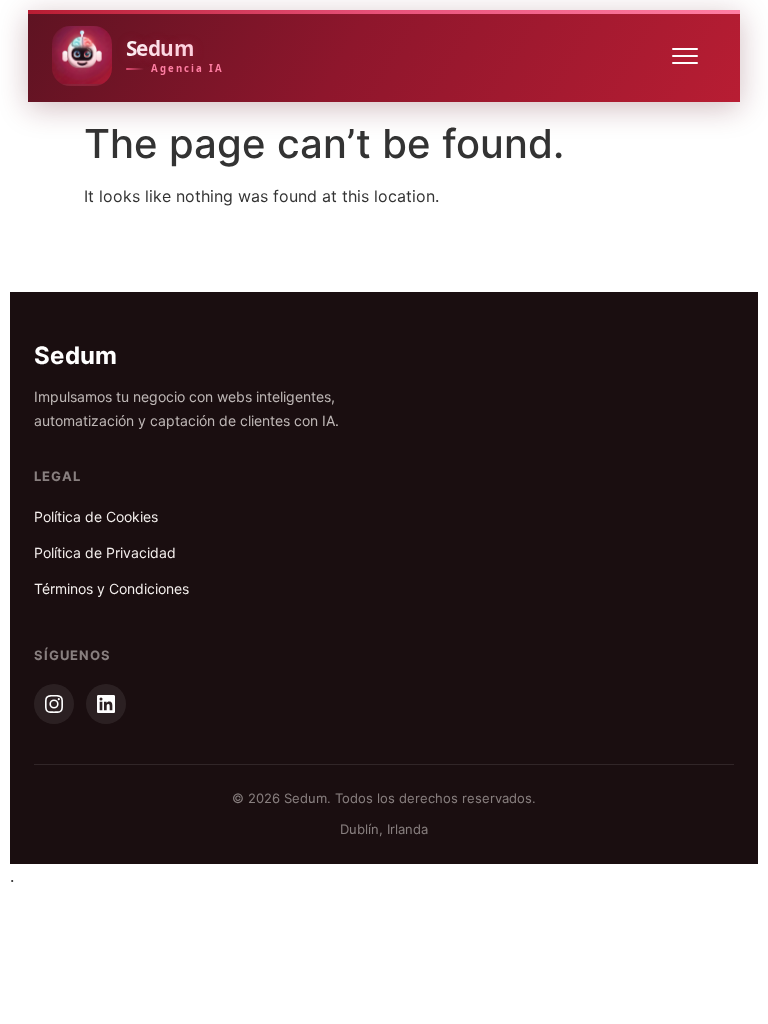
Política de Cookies (96, 516)
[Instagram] (54, 704)
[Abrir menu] (694, 56)
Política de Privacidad (105, 552)
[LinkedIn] (106, 704)
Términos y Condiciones (111, 588)
